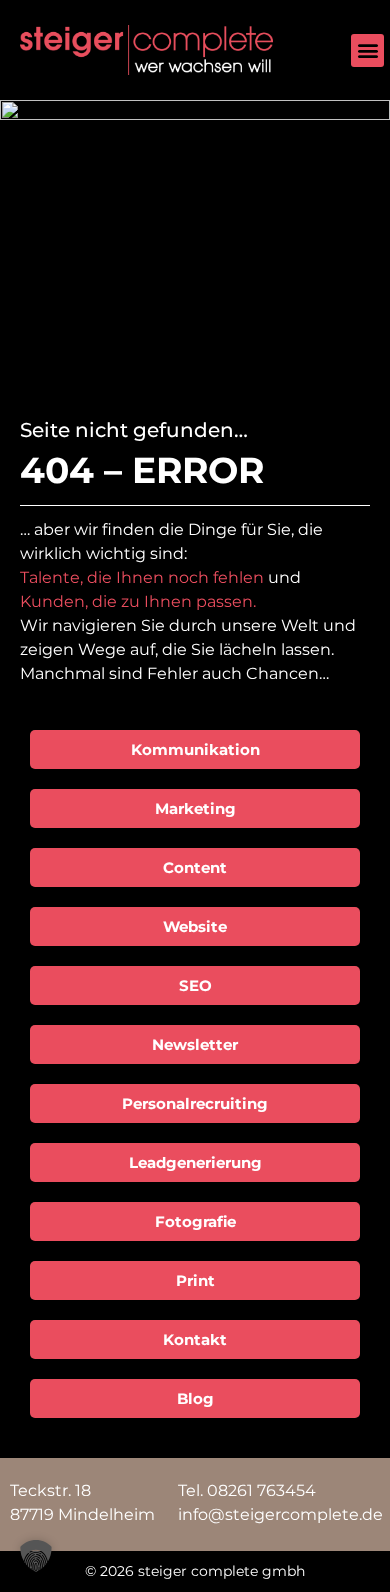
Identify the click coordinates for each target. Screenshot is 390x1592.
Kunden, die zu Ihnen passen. (138, 601)
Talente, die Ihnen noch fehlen (142, 577)
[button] (367, 50)
